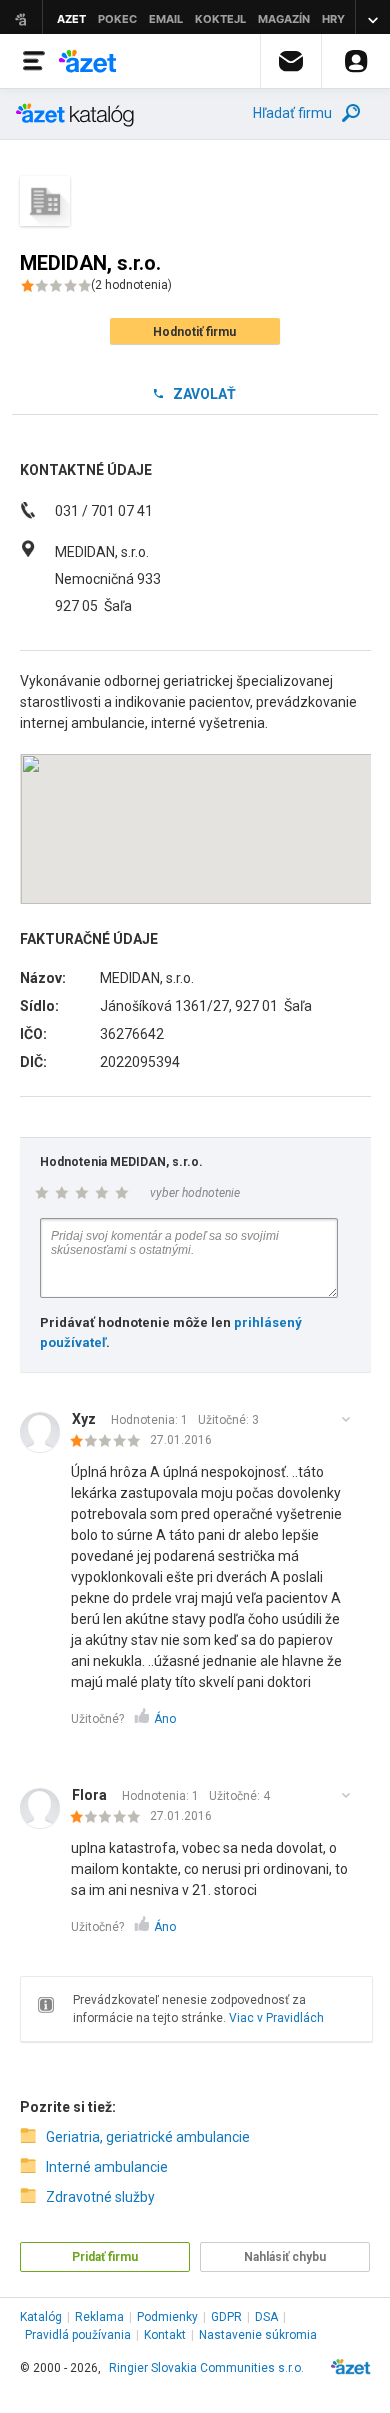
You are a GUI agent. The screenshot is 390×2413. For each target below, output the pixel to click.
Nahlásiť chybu (285, 2257)
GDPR (226, 2317)
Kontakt (165, 2335)
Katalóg (41, 2317)
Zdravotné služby (100, 2197)
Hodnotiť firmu (194, 332)
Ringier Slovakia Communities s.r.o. (206, 2368)
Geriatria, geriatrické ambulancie (148, 2137)
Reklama (99, 2317)
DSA (266, 2317)
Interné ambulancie (107, 2167)
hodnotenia (131, 285)
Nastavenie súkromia (258, 2335)
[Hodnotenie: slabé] (110, 1442)
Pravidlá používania (78, 2335)
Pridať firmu (105, 2257)
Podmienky (167, 2317)
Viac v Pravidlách (276, 2018)
